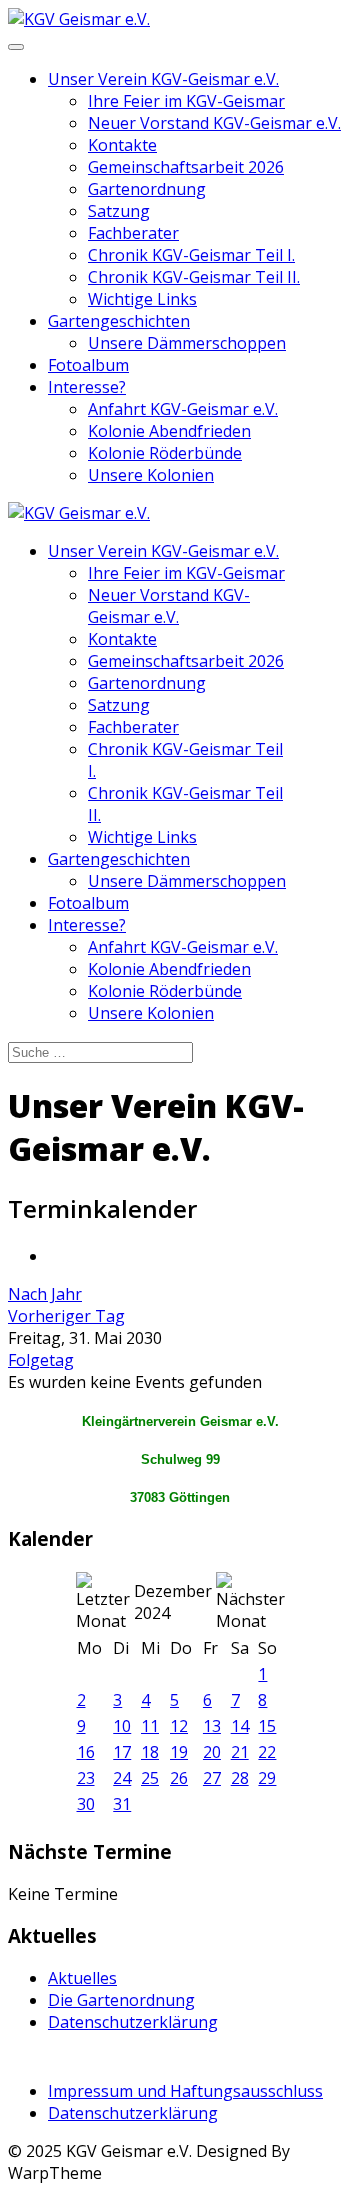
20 (212, 1752)
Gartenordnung (147, 189)
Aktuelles (82, 1978)
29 (267, 1778)
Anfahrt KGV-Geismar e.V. (183, 409)
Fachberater (133, 233)
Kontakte (122, 145)
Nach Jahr (45, 1294)
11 (150, 1726)
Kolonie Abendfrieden (169, 431)
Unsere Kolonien (151, 475)
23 (86, 1778)
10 (122, 1726)
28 (240, 1778)
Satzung (119, 211)
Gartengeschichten (119, 321)
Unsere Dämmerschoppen (187, 343)
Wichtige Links (142, 299)
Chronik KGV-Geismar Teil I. (191, 255)
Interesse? (87, 387)
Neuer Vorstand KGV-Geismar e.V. (214, 123)
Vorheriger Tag (66, 1316)
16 (86, 1752)
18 (150, 1752)
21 (240, 1752)
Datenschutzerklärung (133, 2022)
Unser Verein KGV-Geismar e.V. (163, 79)
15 (267, 1726)
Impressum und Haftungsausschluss (185, 2091)
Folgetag (41, 1360)
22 (267, 1752)
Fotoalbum (88, 365)
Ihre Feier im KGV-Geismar (186, 101)
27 (212, 1778)
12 (179, 1726)
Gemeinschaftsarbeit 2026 (186, 167)
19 (179, 1752)
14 (240, 1726)
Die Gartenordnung (121, 2000)
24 (122, 1778)
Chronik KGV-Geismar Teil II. (194, 277)
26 (179, 1778)
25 (150, 1778)
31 (122, 1804)
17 (122, 1752)
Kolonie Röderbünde (165, 453)
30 (86, 1804)
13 (212, 1726)
